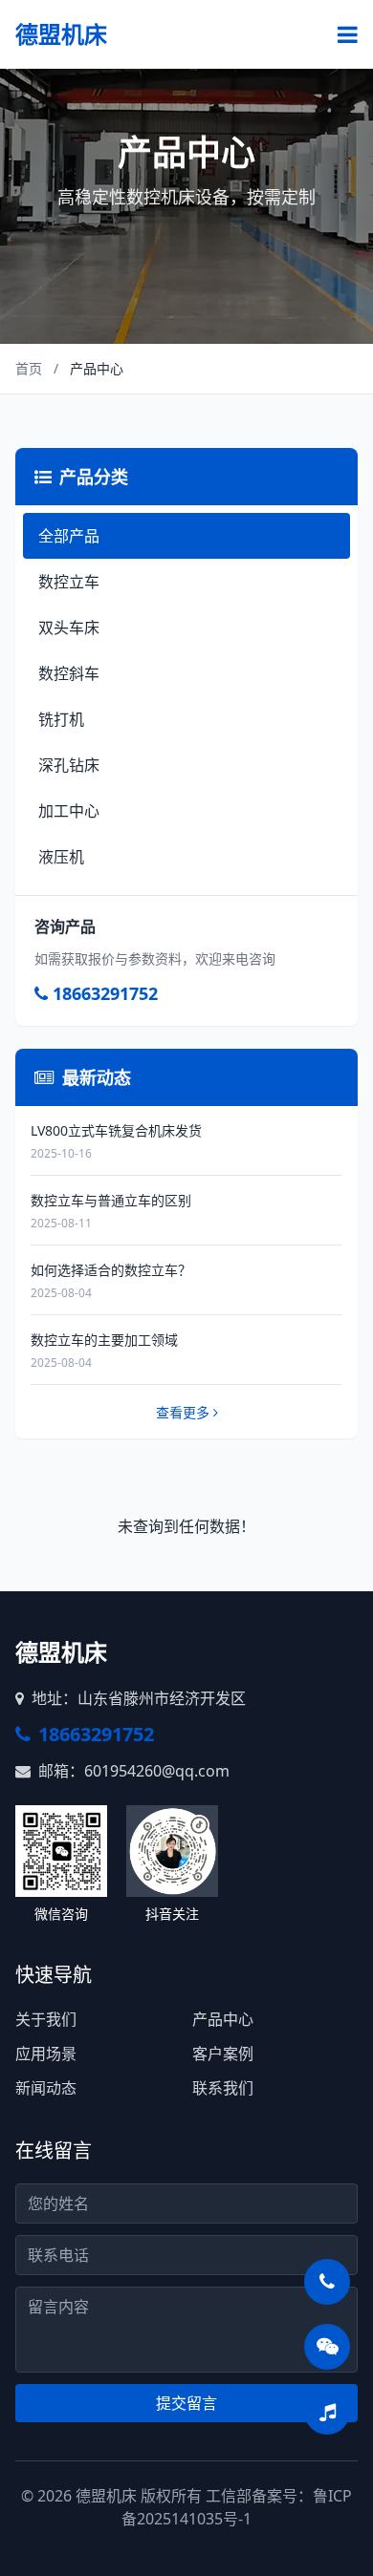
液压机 (61, 857)
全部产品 (69, 536)
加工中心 (69, 811)
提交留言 (186, 2403)
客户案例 (223, 2054)
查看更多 (183, 1412)
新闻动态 (46, 2088)
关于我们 (46, 2019)
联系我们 (223, 2088)
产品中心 (223, 2019)
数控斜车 (69, 673)
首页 (29, 368)
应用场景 (46, 2054)
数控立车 (69, 582)
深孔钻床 (69, 765)
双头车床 (69, 628)
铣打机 (61, 719)
